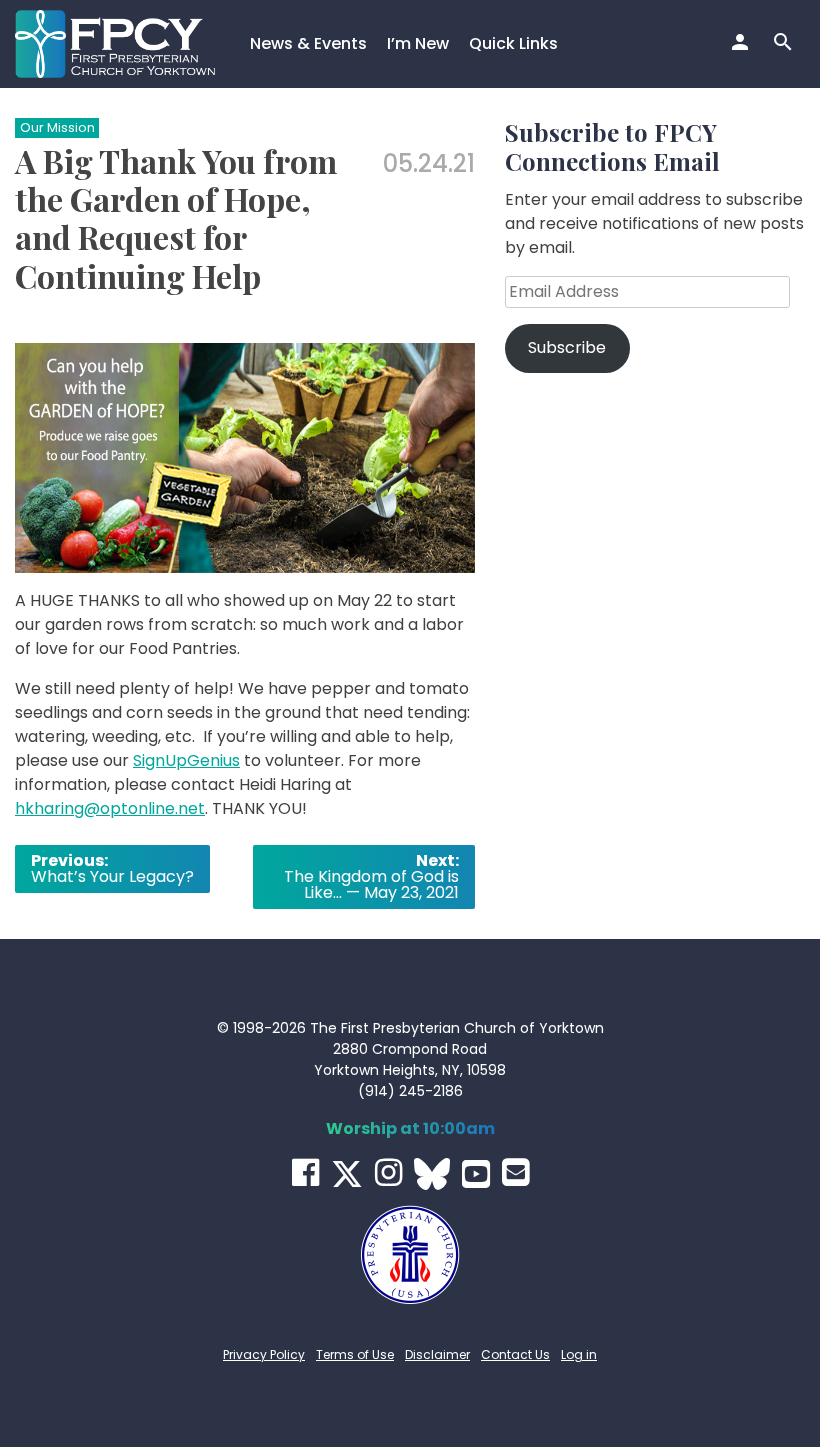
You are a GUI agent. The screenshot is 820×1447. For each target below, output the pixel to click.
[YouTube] (476, 1174)
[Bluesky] (432, 1174)
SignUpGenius (186, 760)
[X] (347, 1174)
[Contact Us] (515, 1172)
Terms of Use (355, 1354)
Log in (579, 1354)
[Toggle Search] (785, 44)
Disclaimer (437, 1354)
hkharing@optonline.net (110, 808)
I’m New (418, 43)
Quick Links (513, 43)
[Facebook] (305, 1172)
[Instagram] (388, 1172)
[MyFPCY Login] (742, 44)
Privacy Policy (264, 1354)
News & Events (308, 43)
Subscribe (567, 347)
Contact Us (515, 1354)
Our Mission (57, 127)
